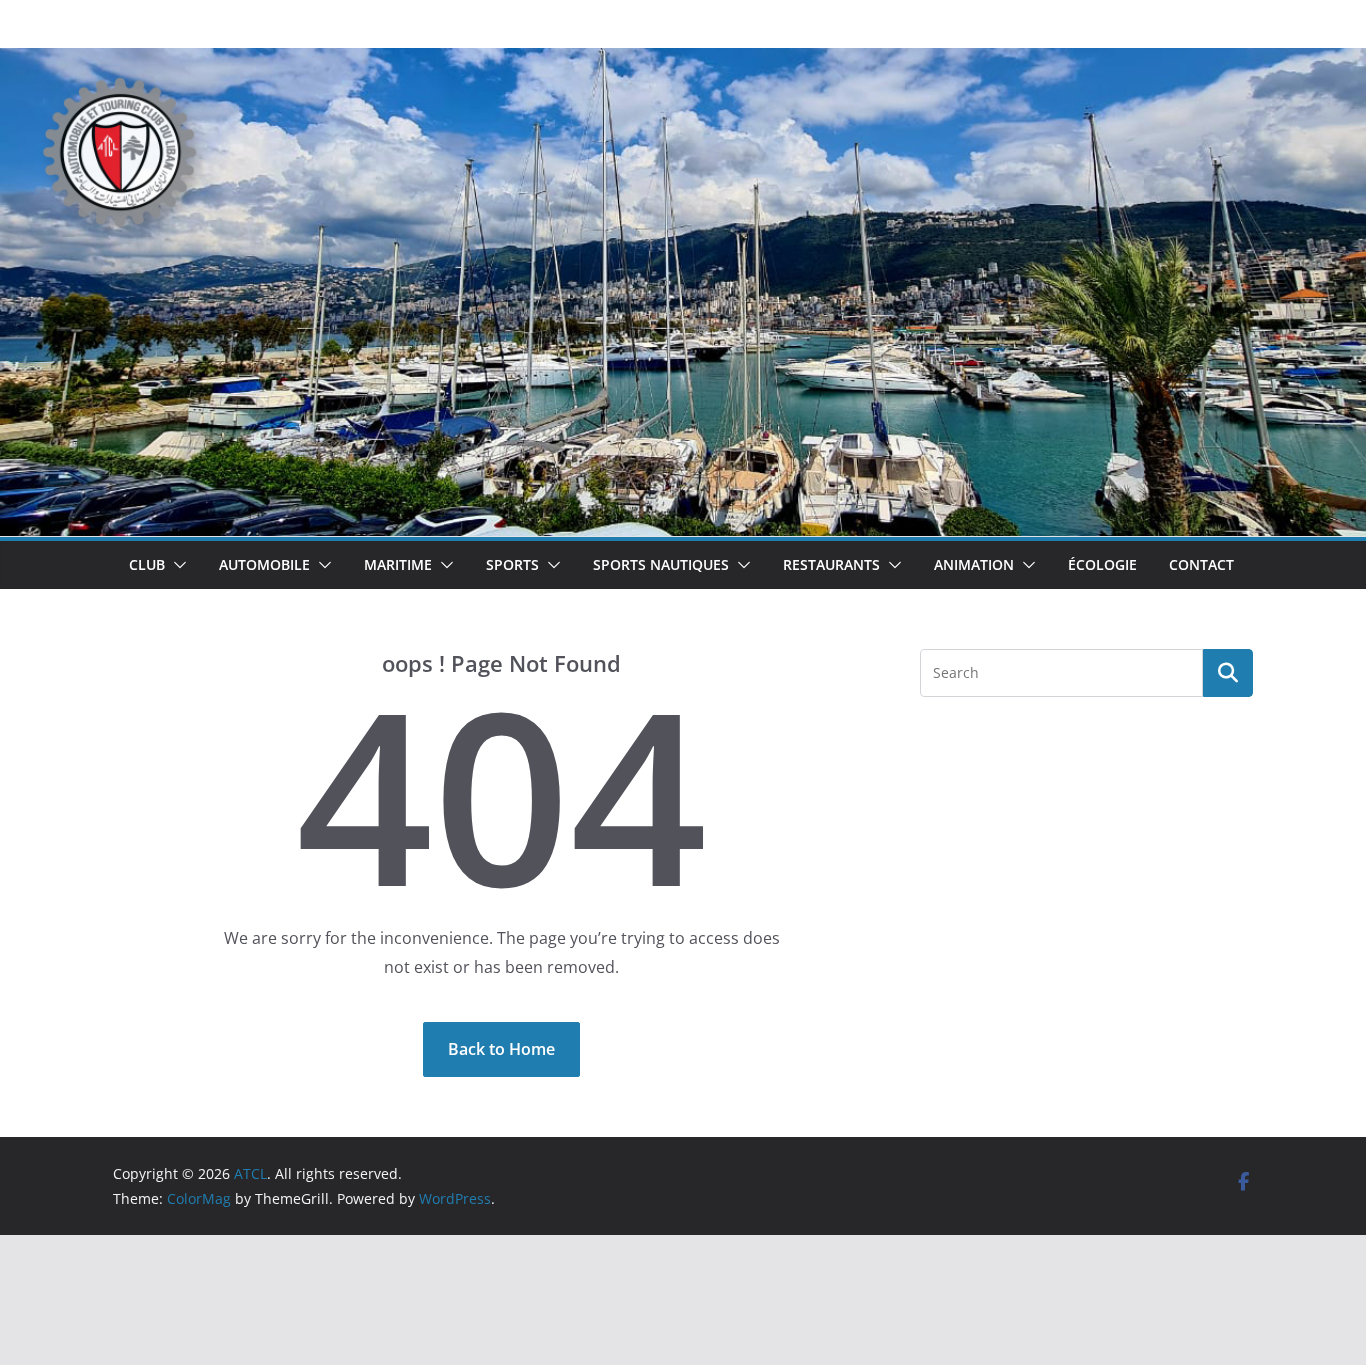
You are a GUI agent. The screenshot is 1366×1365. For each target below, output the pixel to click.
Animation (974, 564)
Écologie (1102, 564)
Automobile (264, 564)
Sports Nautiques (661, 564)
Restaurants (831, 564)
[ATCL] (683, 62)
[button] (176, 565)
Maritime (398, 564)
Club (147, 564)
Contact (1201, 564)
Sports (512, 564)
